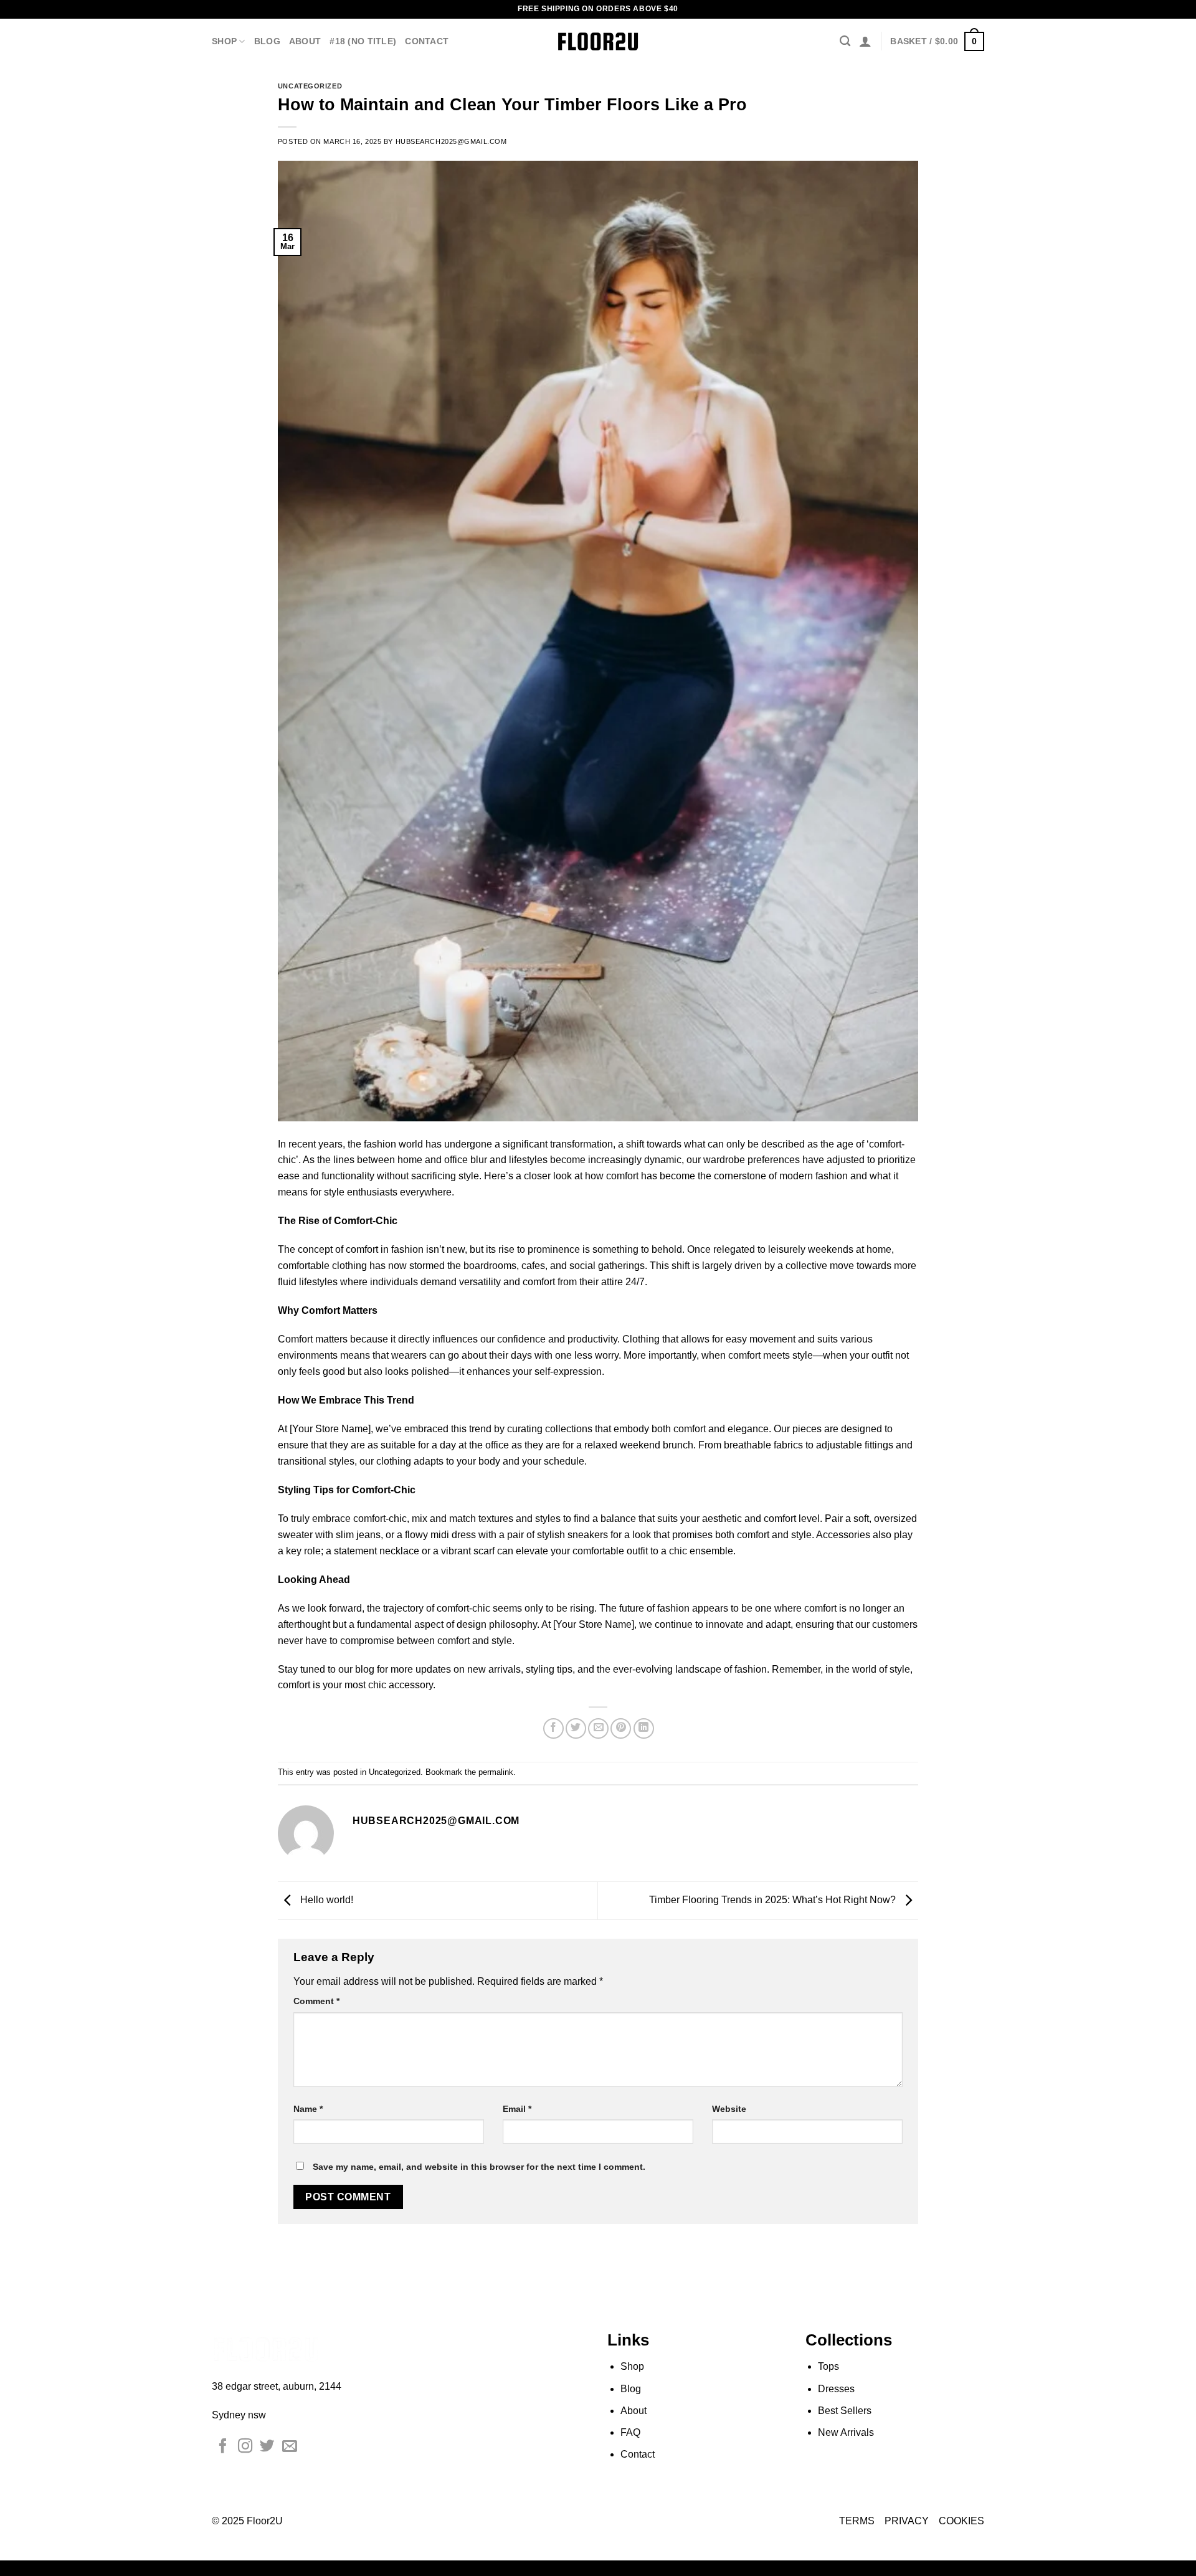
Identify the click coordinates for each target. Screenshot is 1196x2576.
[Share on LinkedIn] (644, 1728)
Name (308, 2109)
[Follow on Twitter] (267, 2447)
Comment (316, 2001)
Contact (427, 41)
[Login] (865, 41)
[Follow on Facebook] (223, 2447)
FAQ (630, 2432)
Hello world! (325, 1900)
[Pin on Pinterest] (621, 1728)
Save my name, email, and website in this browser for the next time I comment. (479, 2167)
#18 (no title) (363, 41)
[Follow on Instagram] (245, 2447)
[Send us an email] (290, 2447)
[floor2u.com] (598, 41)
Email (517, 2109)
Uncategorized (310, 86)
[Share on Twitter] (576, 1728)
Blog (267, 41)
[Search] (845, 41)
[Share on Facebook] (553, 1728)
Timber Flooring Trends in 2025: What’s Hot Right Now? (774, 1900)
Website (729, 2109)
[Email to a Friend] (598, 1728)
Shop (224, 41)
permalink (496, 1772)
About (305, 41)
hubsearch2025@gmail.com (451, 141)
